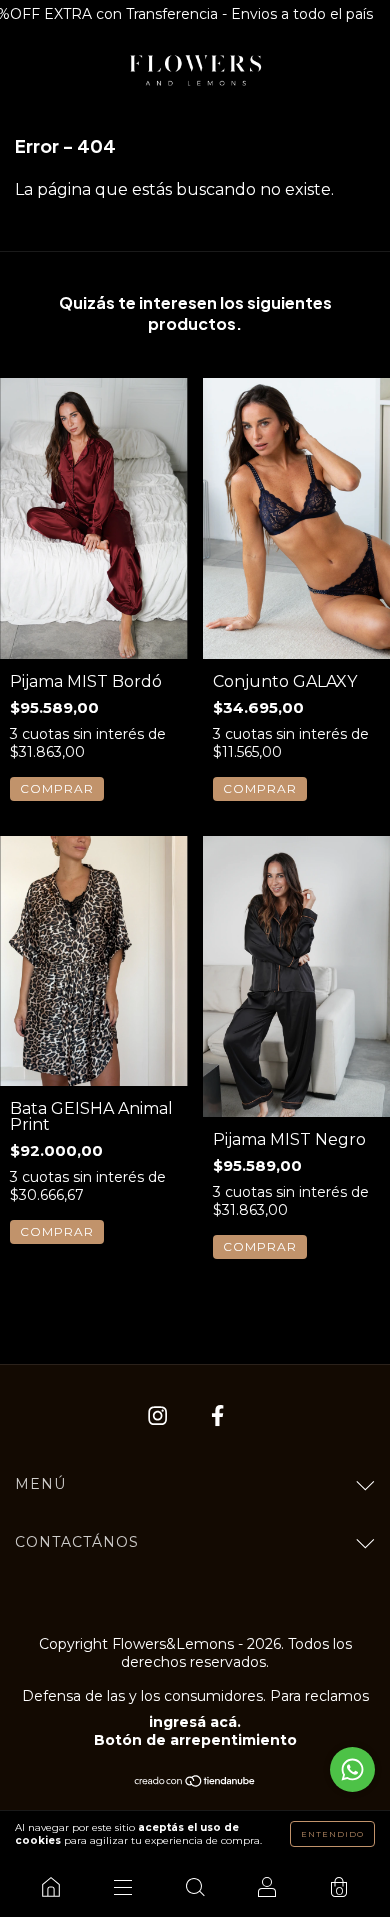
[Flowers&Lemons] (51, 1887)
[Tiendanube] (195, 1782)
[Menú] (123, 1887)
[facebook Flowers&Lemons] (217, 1416)
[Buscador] (195, 1887)
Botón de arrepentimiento (195, 1740)
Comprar (57, 788)
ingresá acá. (195, 1722)
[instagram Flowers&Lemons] (159, 1416)
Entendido (332, 1834)
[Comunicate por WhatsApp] (352, 1769)
